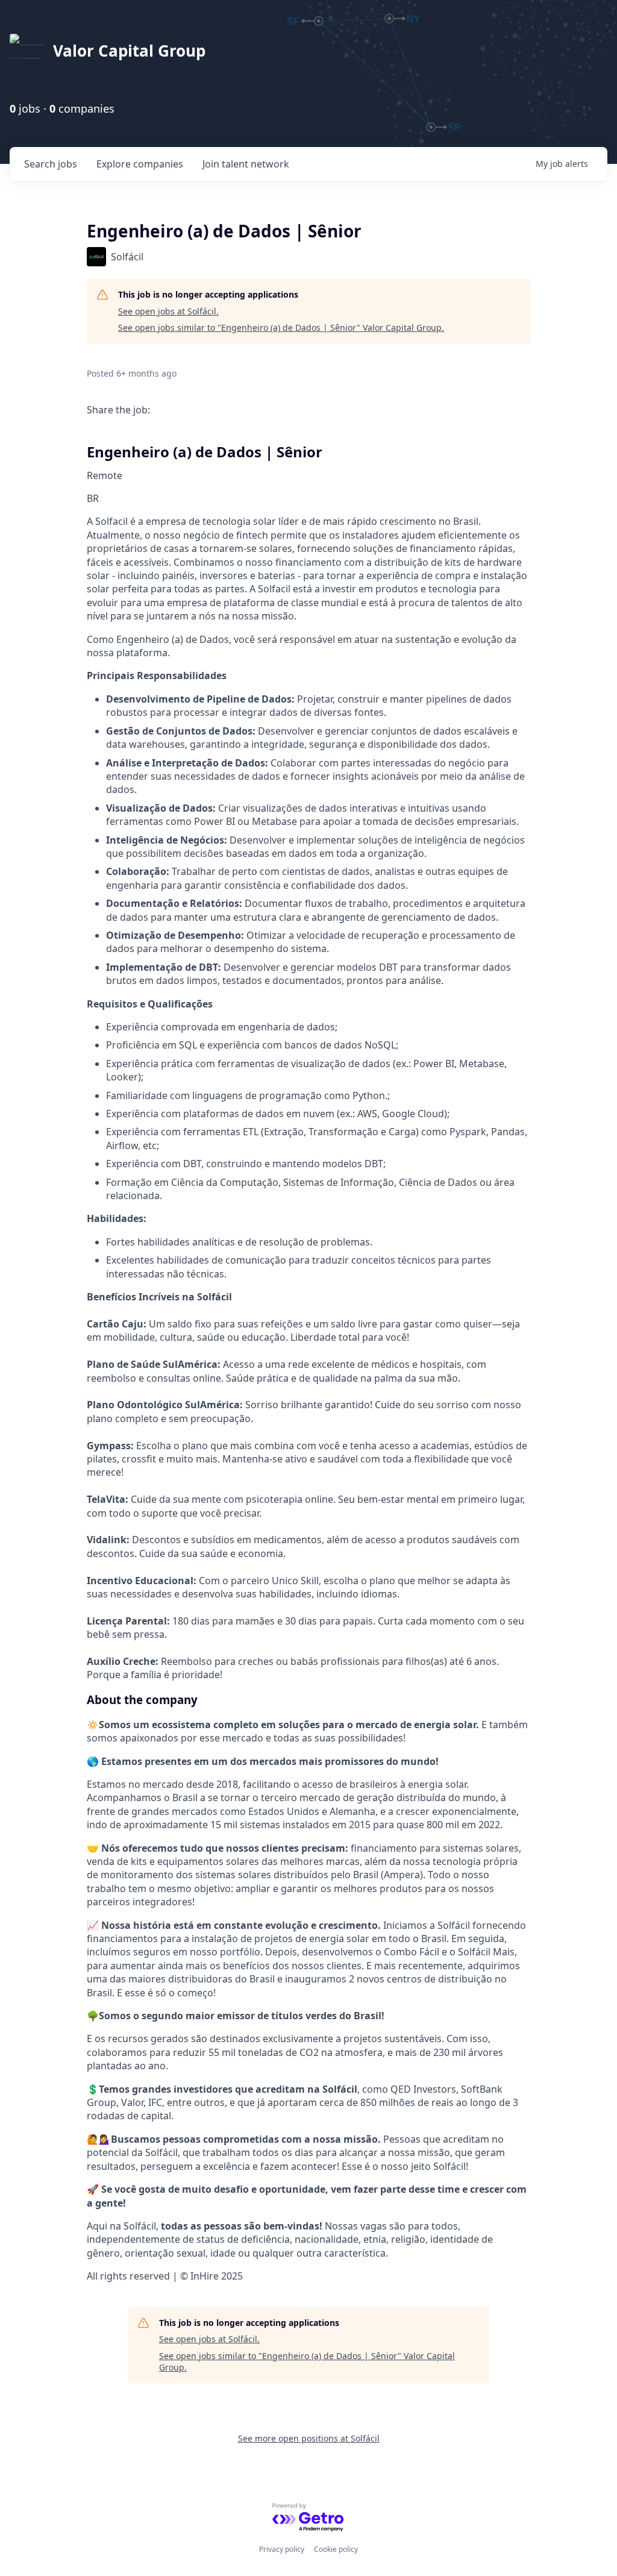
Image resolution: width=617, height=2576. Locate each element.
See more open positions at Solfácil (309, 2438)
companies (140, 164)
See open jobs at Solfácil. (168, 311)
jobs (51, 164)
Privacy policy (282, 2549)
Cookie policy (336, 2549)
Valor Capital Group (129, 51)
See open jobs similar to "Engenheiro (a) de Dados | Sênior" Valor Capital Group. (281, 327)
